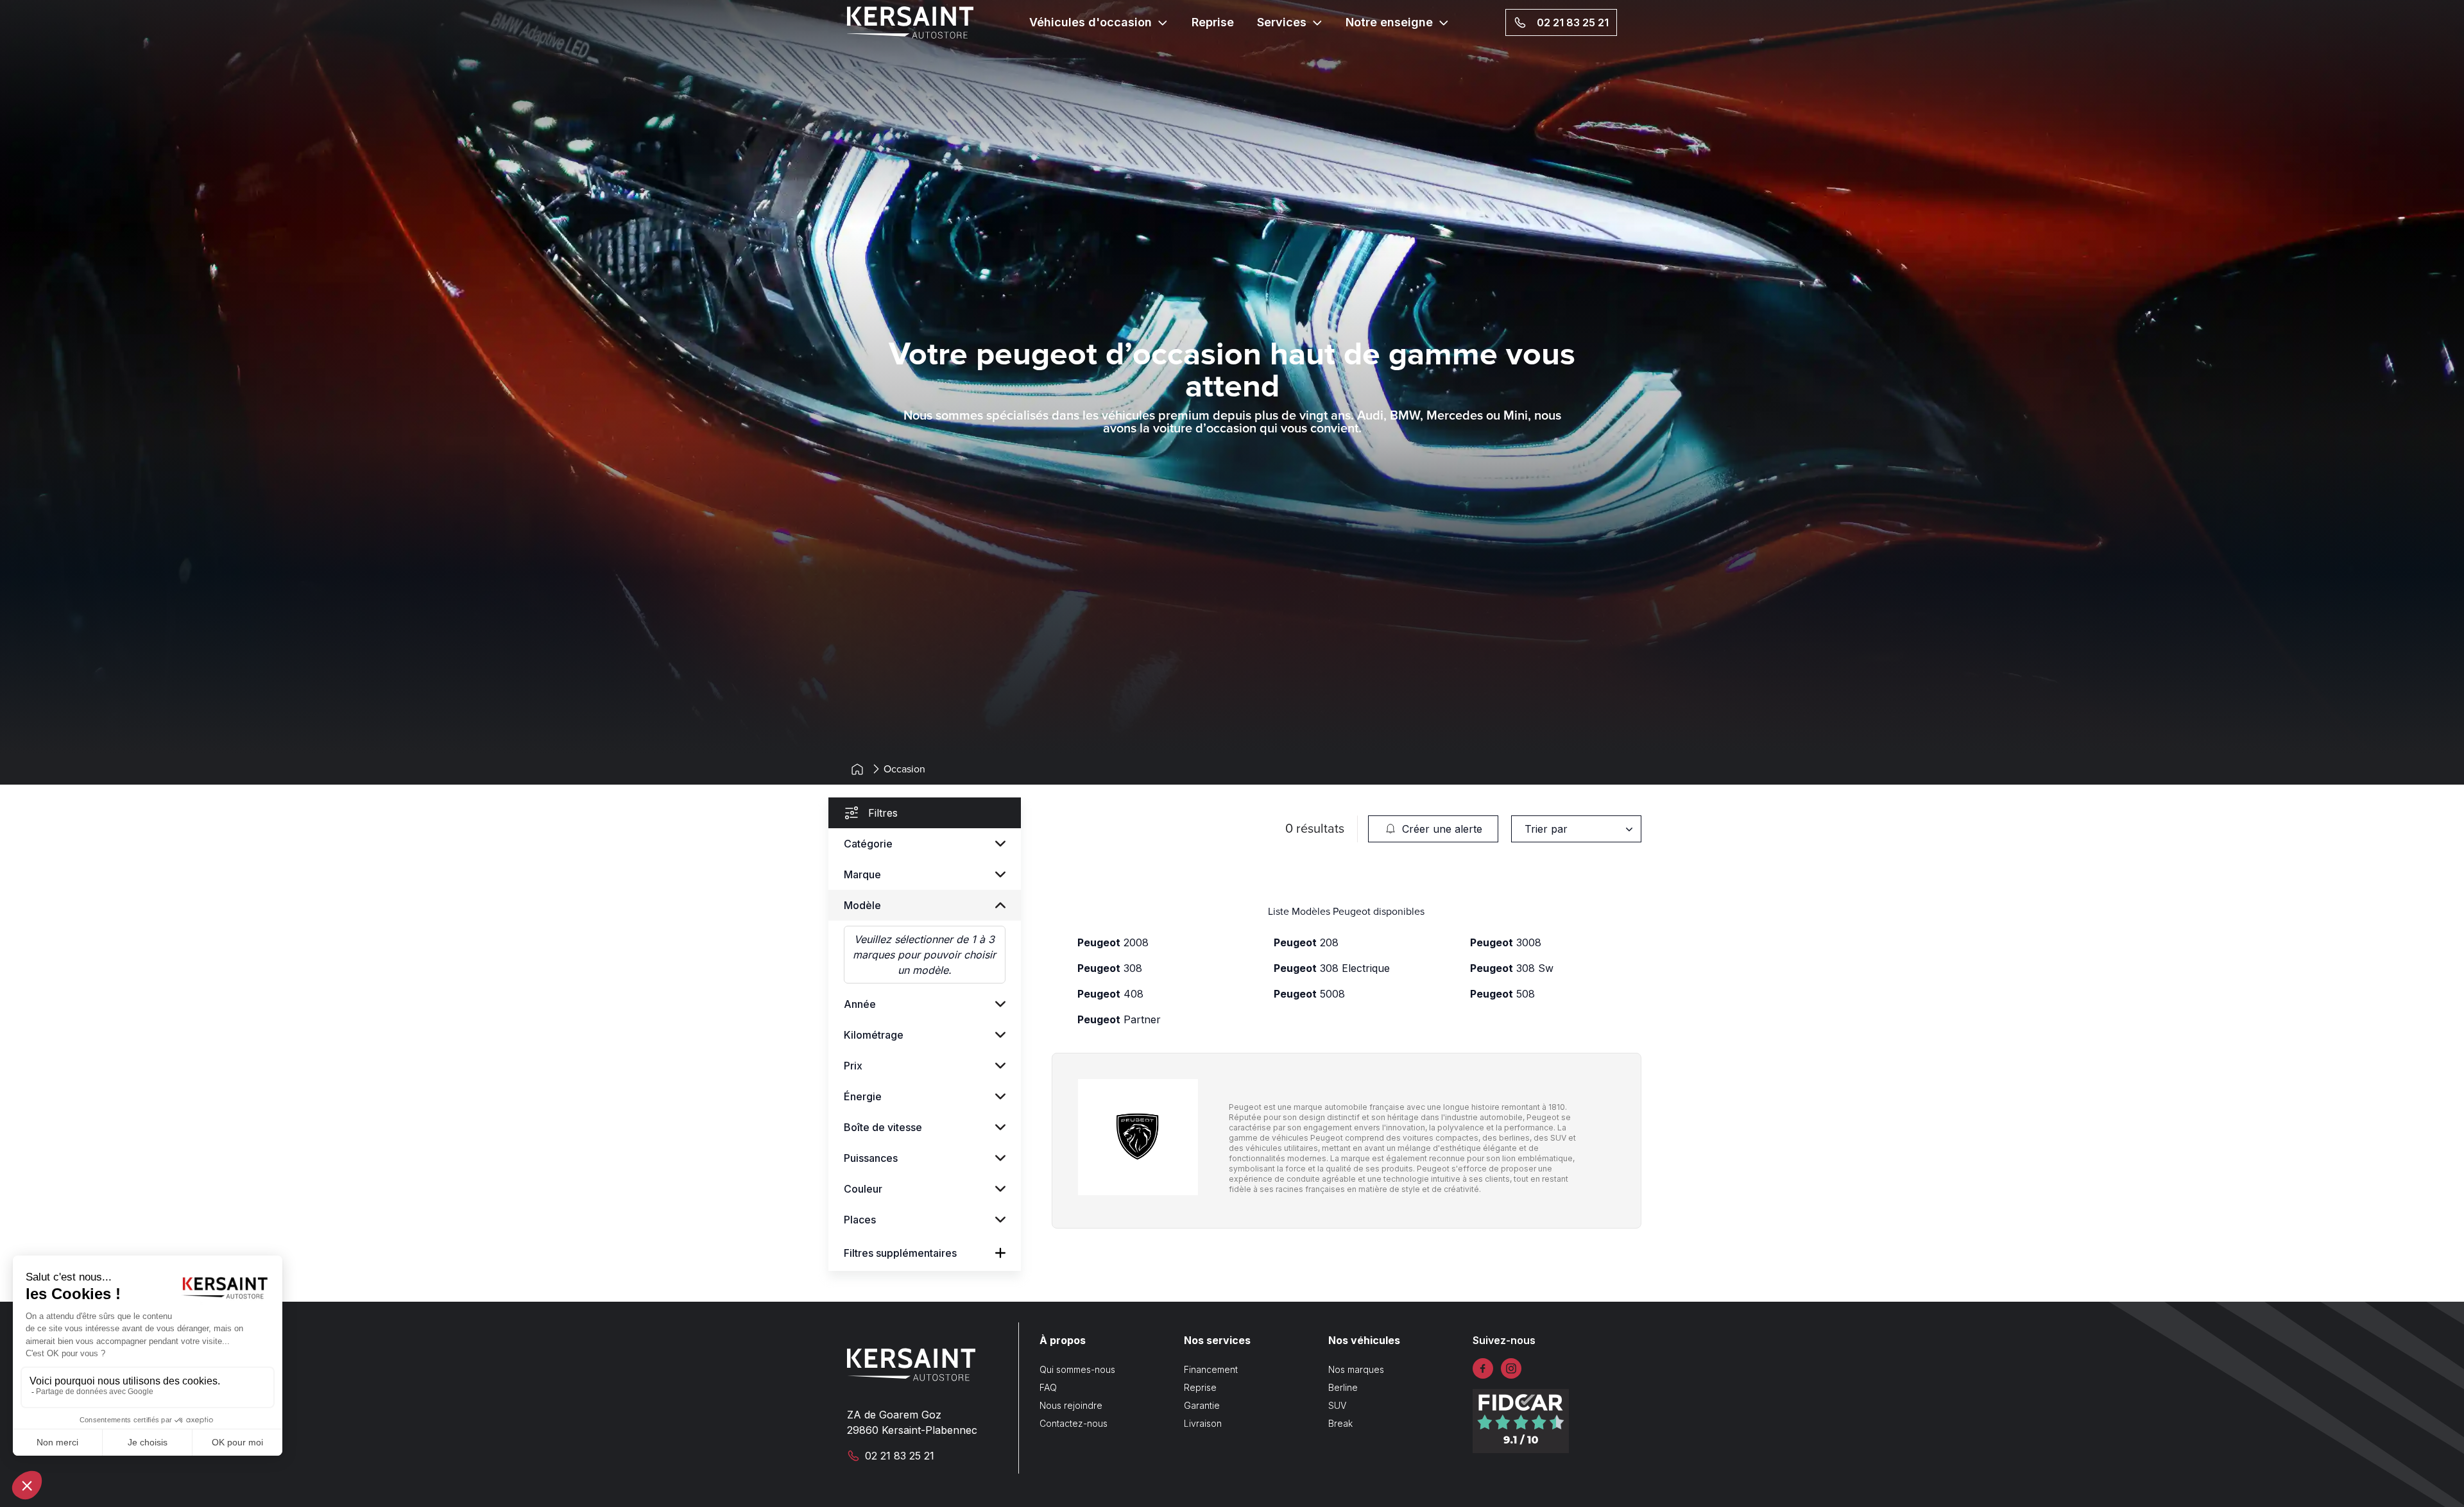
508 (1502, 994)
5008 (1309, 994)
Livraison (1203, 1423)
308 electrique (1332, 968)
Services (1282, 22)
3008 (1506, 942)
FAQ (1048, 1387)
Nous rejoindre (1071, 1405)
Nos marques (1356, 1369)
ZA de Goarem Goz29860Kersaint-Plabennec (912, 1422)
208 (1306, 942)
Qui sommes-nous (1077, 1369)
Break (1340, 1423)
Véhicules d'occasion (1091, 22)
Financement (1211, 1369)
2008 (1113, 942)
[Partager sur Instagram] (1511, 1368)
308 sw (1512, 968)
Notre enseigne (1389, 22)
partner (1119, 1019)
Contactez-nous (1074, 1423)
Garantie (1202, 1405)
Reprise (1213, 22)
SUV (1337, 1405)
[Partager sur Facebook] (1483, 1368)
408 (1110, 994)
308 (1110, 968)
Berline (1343, 1387)
